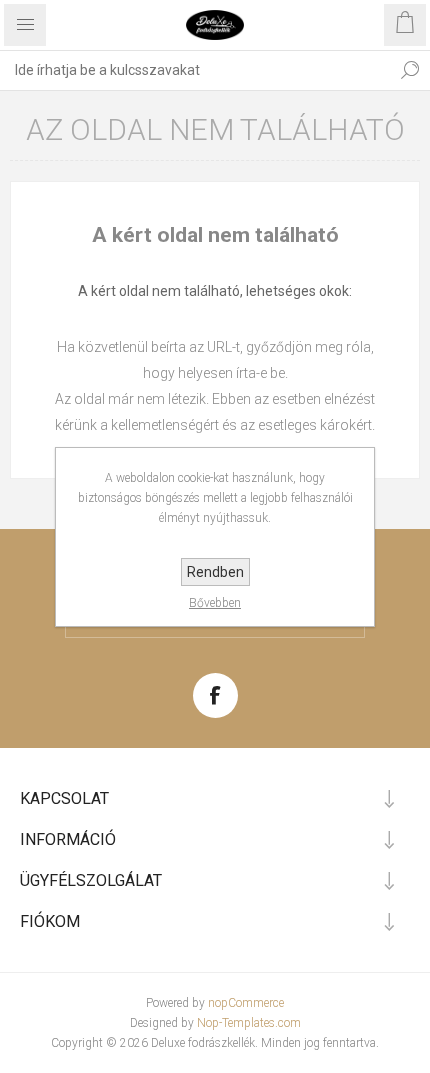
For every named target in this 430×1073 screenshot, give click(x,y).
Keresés (410, 70)
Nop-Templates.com (249, 1023)
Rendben (215, 572)
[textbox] (195, 70)
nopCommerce (246, 1003)
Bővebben (215, 603)
